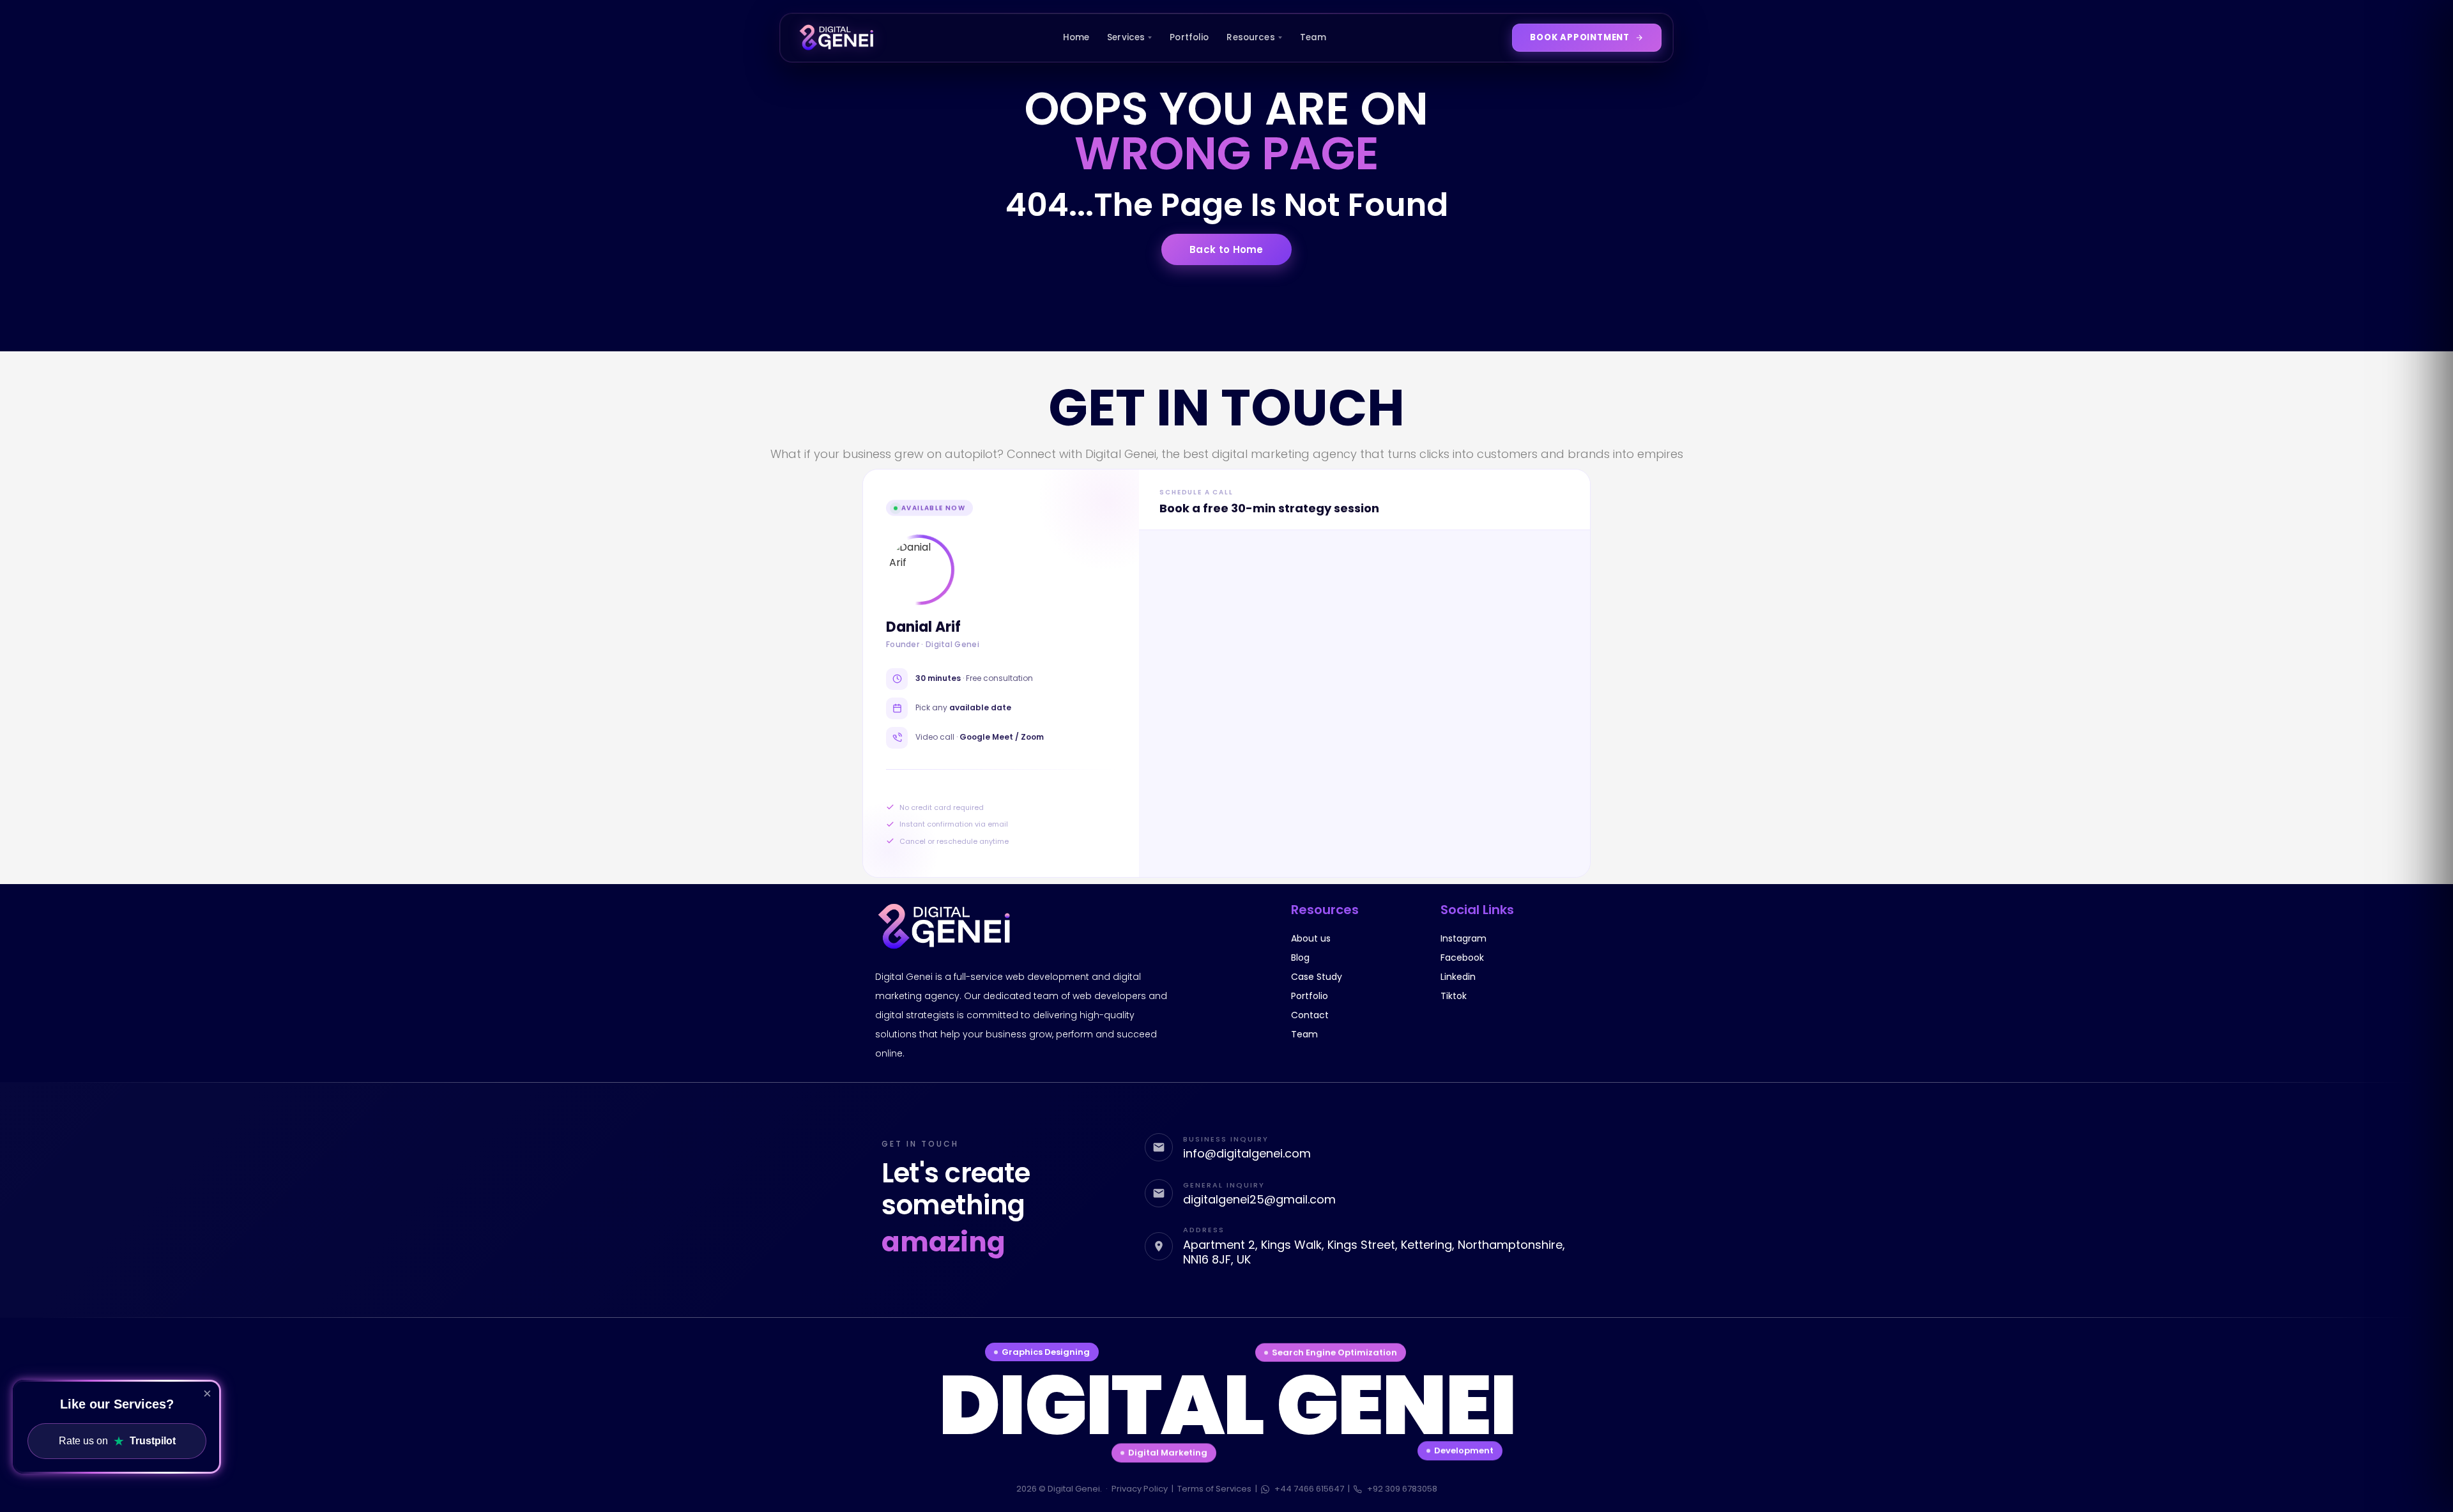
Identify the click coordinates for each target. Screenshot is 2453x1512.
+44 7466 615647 (1309, 1489)
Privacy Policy (1140, 1489)
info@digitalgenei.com (1247, 1153)
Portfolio (1189, 37)
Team (1313, 37)
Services (1126, 37)
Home (1076, 37)
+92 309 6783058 (1402, 1489)
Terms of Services (1214, 1489)
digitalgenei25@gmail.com (1259, 1199)
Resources (1250, 37)
